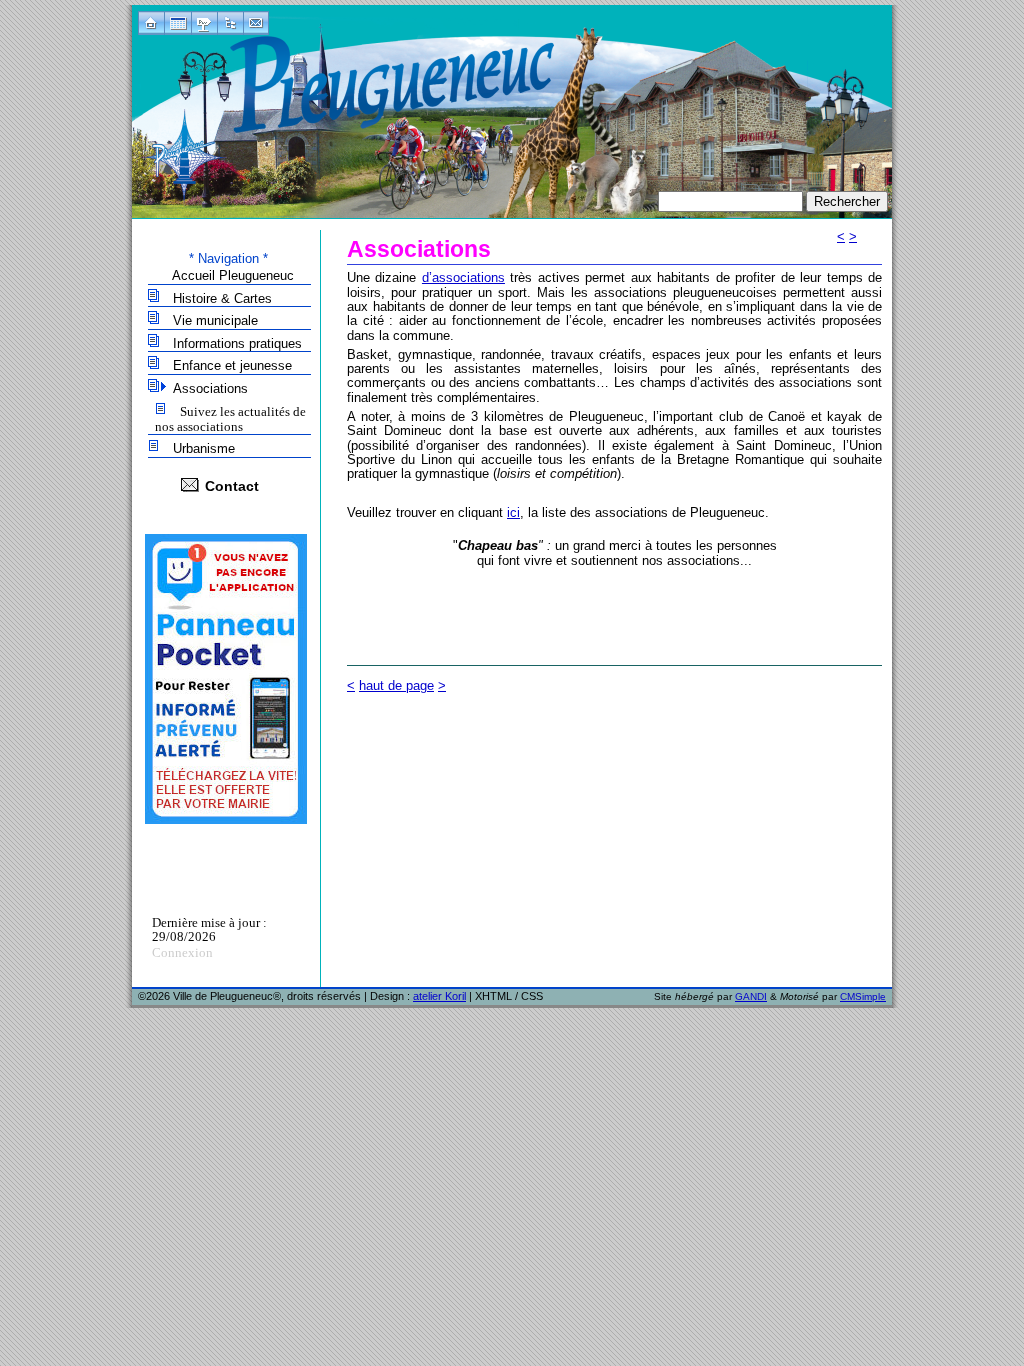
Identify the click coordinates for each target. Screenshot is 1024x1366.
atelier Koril (439, 996)
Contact (232, 486)
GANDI (751, 996)
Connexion (182, 952)
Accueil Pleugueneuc (233, 275)
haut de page (396, 685)
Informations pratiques (237, 343)
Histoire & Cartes (222, 298)
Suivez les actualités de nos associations (230, 419)
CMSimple (863, 996)
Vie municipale (215, 320)
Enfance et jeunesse (232, 365)
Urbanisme (204, 448)
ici (513, 512)
